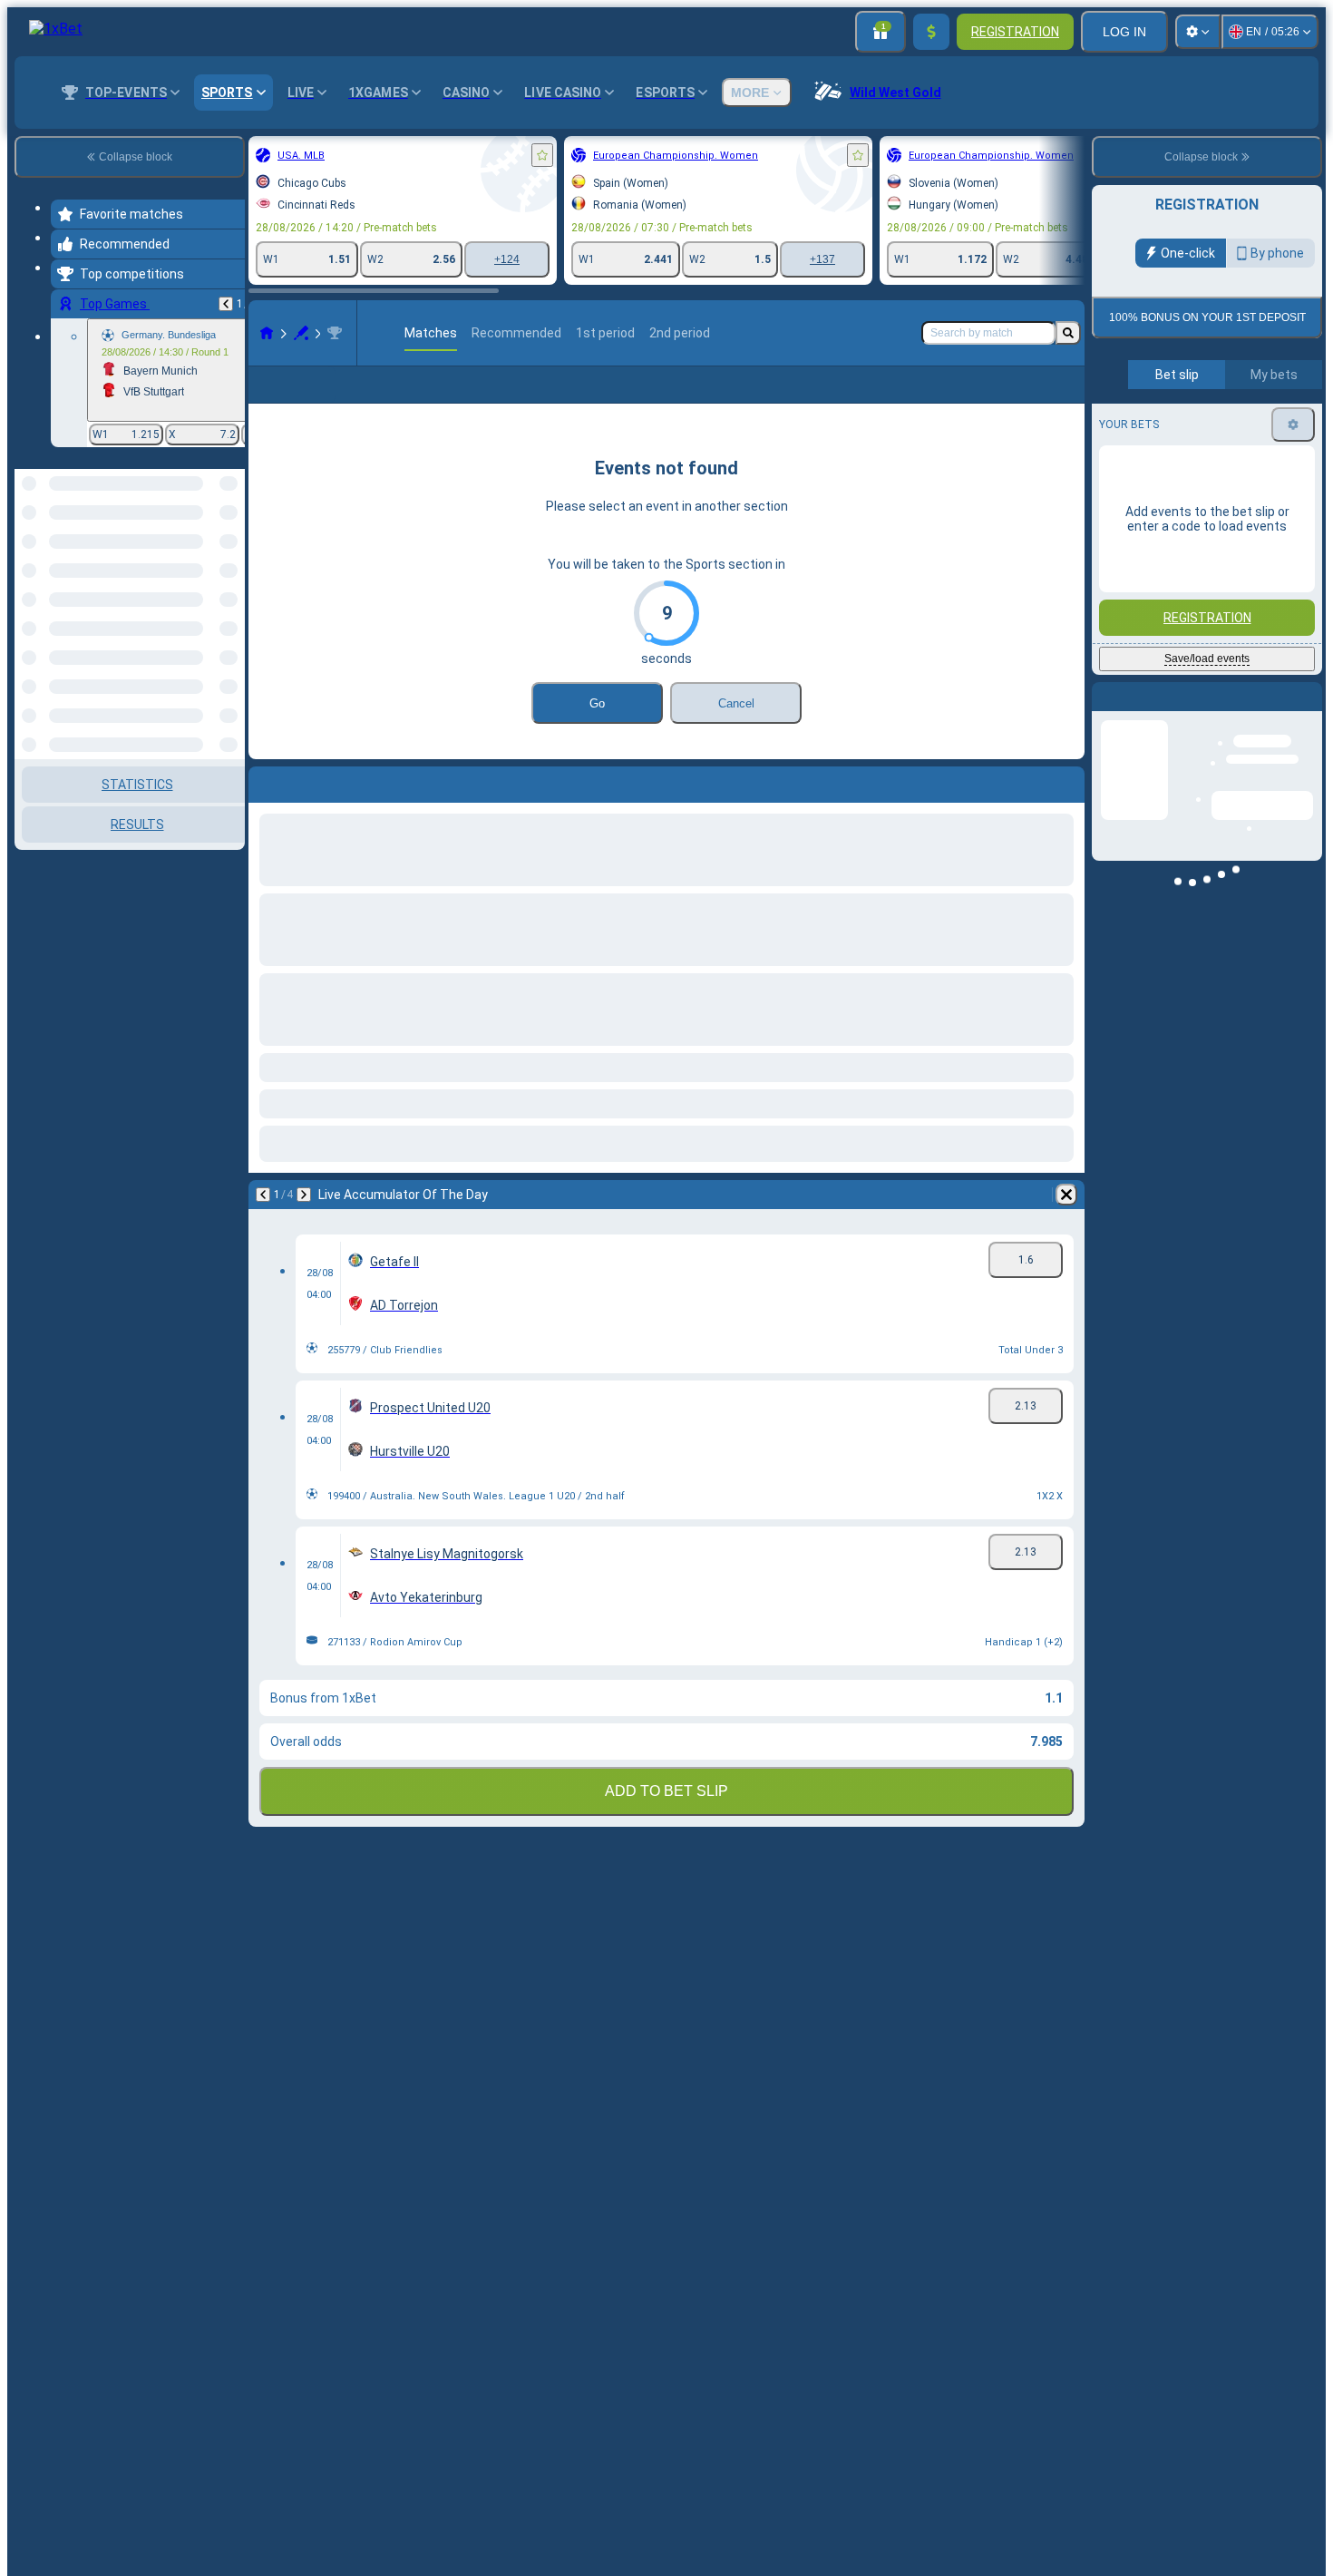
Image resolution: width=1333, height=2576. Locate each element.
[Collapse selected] (207, 562)
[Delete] (1066, 1195)
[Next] (304, 1195)
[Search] (1068, 333)
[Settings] (1198, 32)
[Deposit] (931, 32)
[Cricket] (301, 333)
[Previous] (226, 304)
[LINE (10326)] (267, 333)
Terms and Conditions (1215, 427)
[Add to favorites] (542, 155)
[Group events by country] (229, 562)
